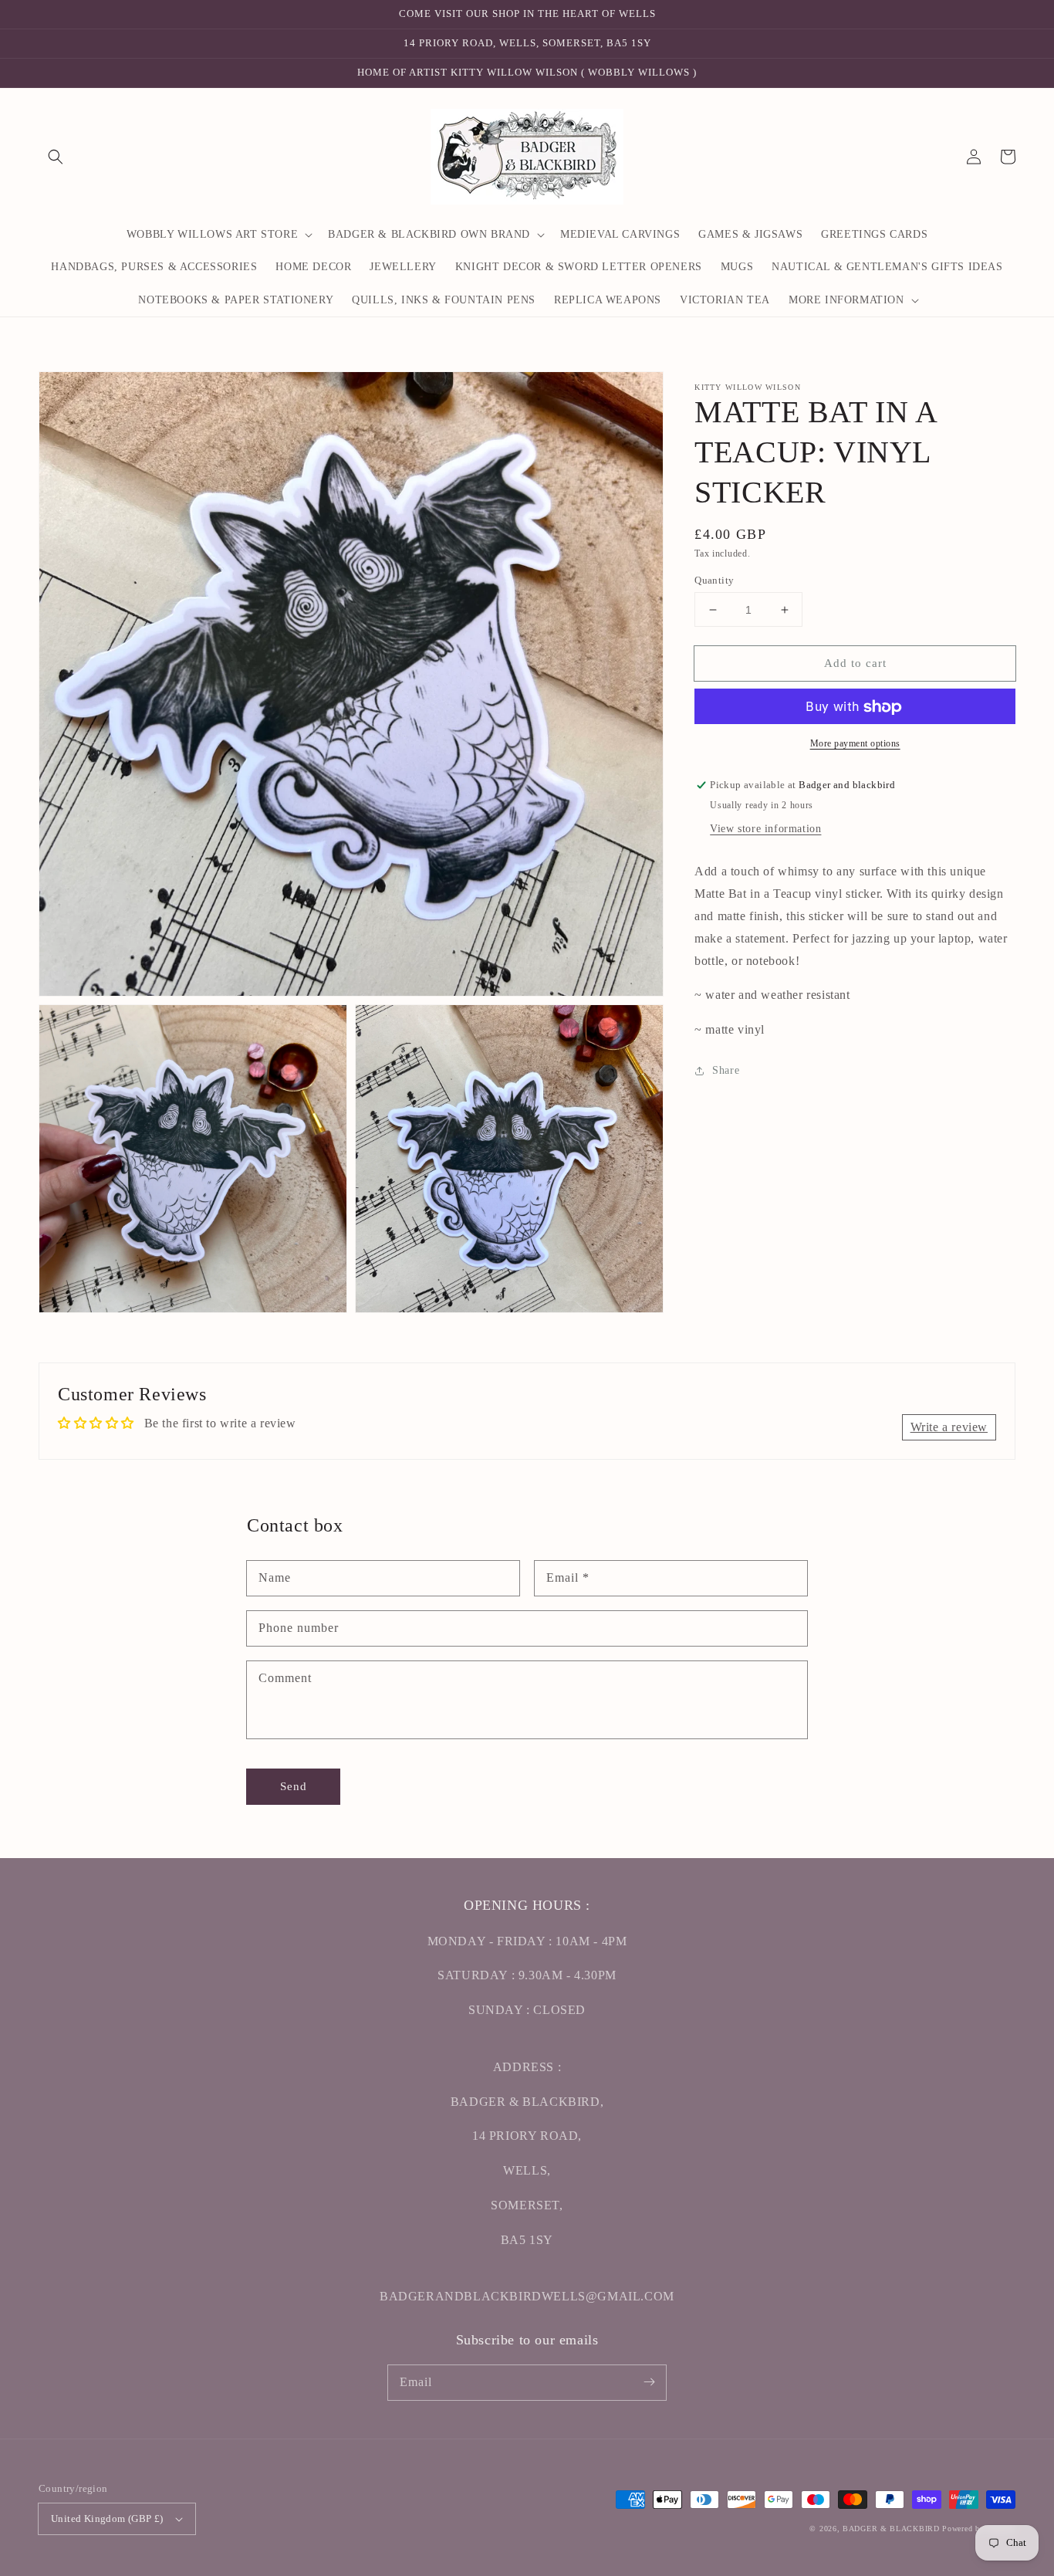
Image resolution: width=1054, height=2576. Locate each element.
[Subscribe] (649, 2382)
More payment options (855, 744)
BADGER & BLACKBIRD (891, 2529)
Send (294, 1786)
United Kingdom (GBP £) (107, 2518)
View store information (765, 829)
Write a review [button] (949, 1427)
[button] (56, 157)
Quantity (714, 580)
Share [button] (726, 1070)
